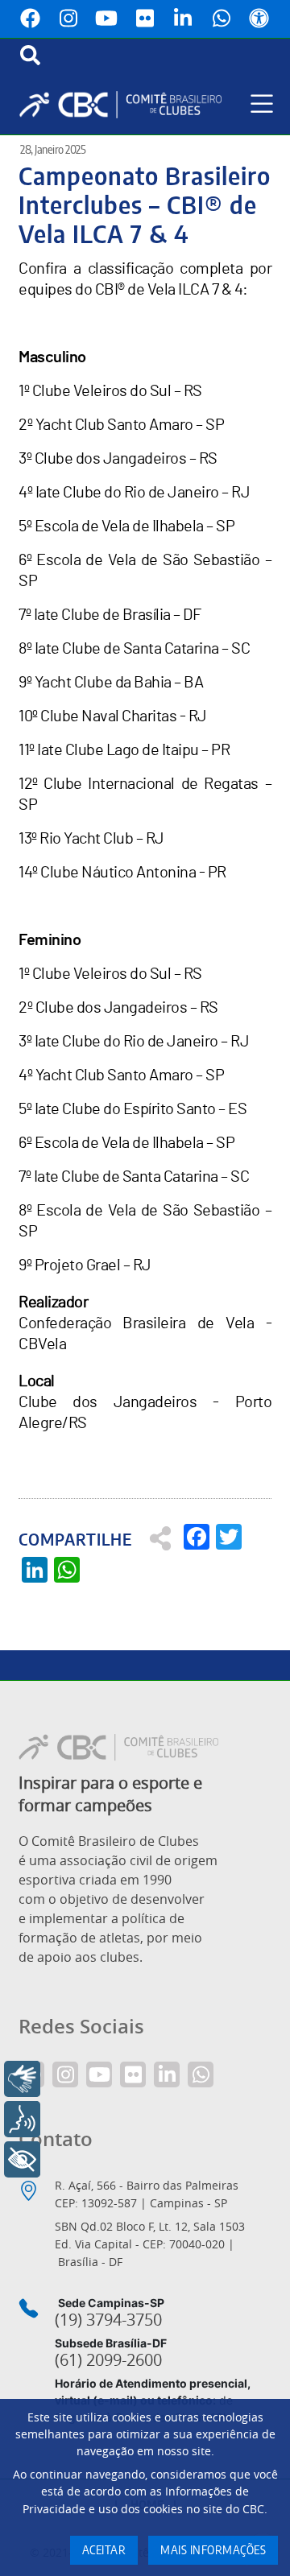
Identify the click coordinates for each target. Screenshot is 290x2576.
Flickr (145, 19)
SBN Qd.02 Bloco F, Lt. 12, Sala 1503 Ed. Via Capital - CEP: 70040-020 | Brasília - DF (150, 2244)
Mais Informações (213, 2551)
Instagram (68, 19)
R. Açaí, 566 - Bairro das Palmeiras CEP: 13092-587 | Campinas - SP (147, 2194)
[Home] (127, 105)
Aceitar (104, 2551)
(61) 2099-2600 (108, 2360)
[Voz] (22, 2119)
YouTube (107, 19)
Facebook (31, 19)
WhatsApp (222, 19)
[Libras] (22, 2079)
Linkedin (183, 19)
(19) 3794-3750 (108, 2320)
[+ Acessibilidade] (22, 2159)
